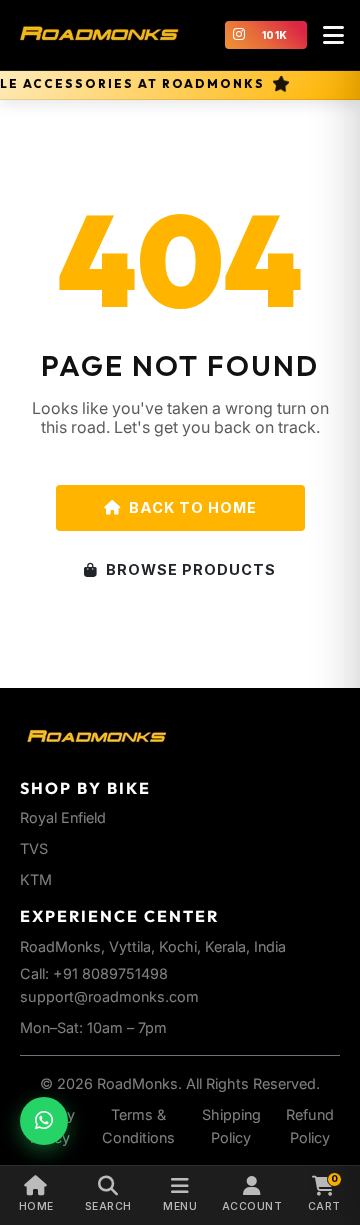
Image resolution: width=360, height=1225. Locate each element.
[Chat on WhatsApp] (44, 1121)
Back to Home (193, 507)
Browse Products (191, 569)
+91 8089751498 (110, 973)
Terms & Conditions (138, 1126)
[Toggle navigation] (333, 35)
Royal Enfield (63, 817)
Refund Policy (310, 1126)
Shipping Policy (231, 1126)
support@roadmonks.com (109, 996)
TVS (34, 848)
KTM (36, 879)
